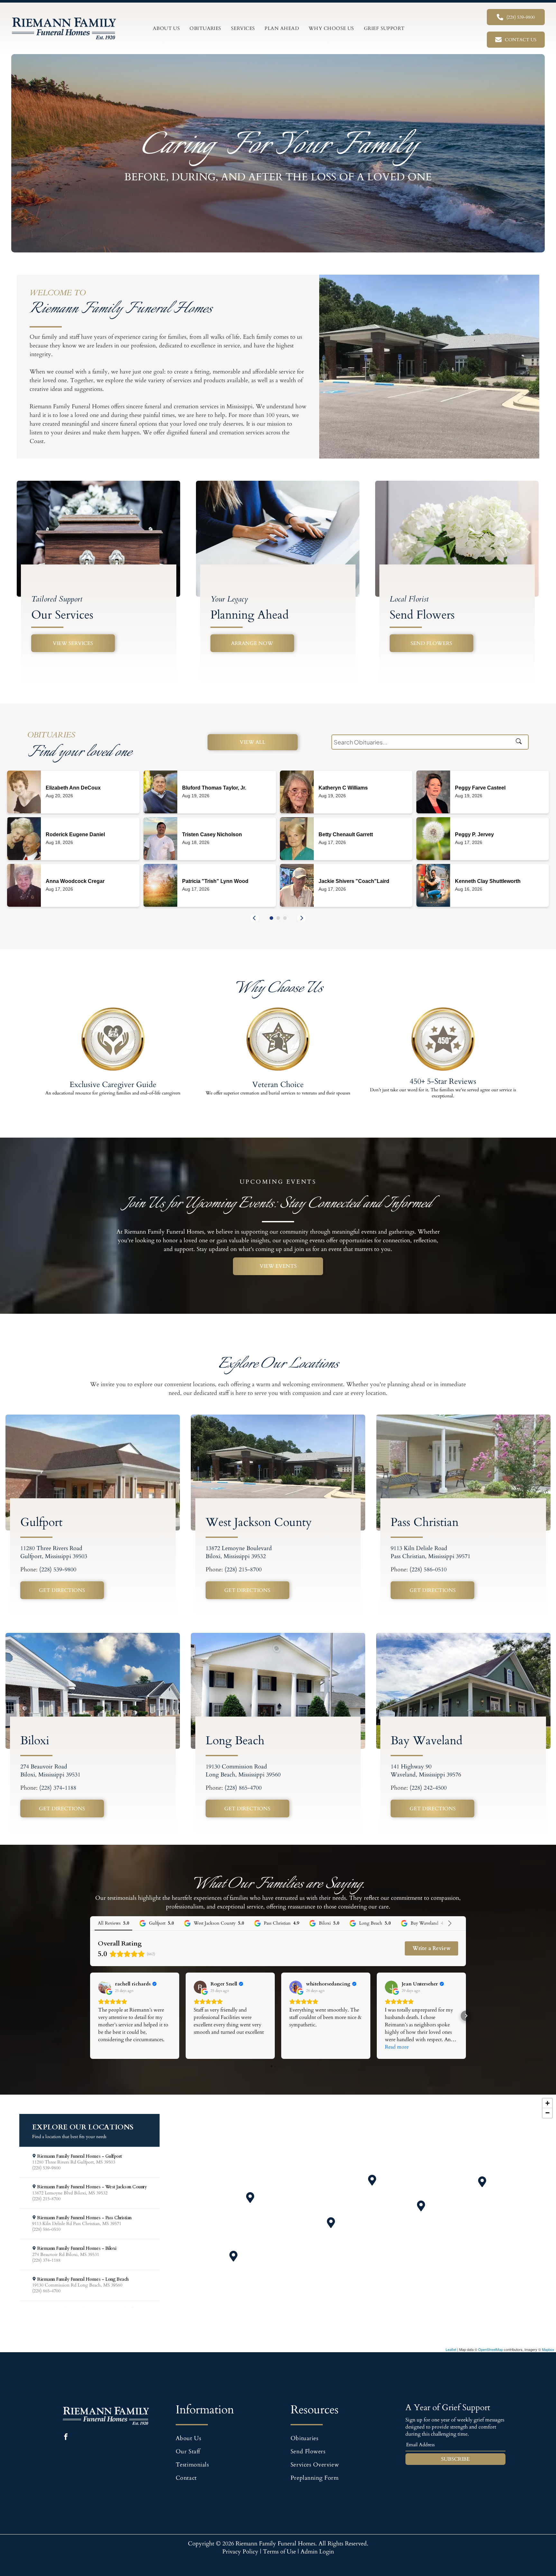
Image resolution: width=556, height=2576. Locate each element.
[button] (271, 918)
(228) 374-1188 (58, 1788)
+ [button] (547, 2103)
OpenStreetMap (491, 2349)
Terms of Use (279, 2552)
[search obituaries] (521, 742)
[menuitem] (167, 28)
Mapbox (548, 2349)
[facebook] (66, 2438)
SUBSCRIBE (455, 2459)
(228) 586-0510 (428, 1570)
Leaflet (451, 2349)
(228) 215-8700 (243, 1570)
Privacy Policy (240, 2552)
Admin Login (317, 2552)
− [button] (547, 2113)
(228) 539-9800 (58, 1570)
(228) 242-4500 (428, 1788)
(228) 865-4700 (243, 1788)
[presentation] (255, 918)
